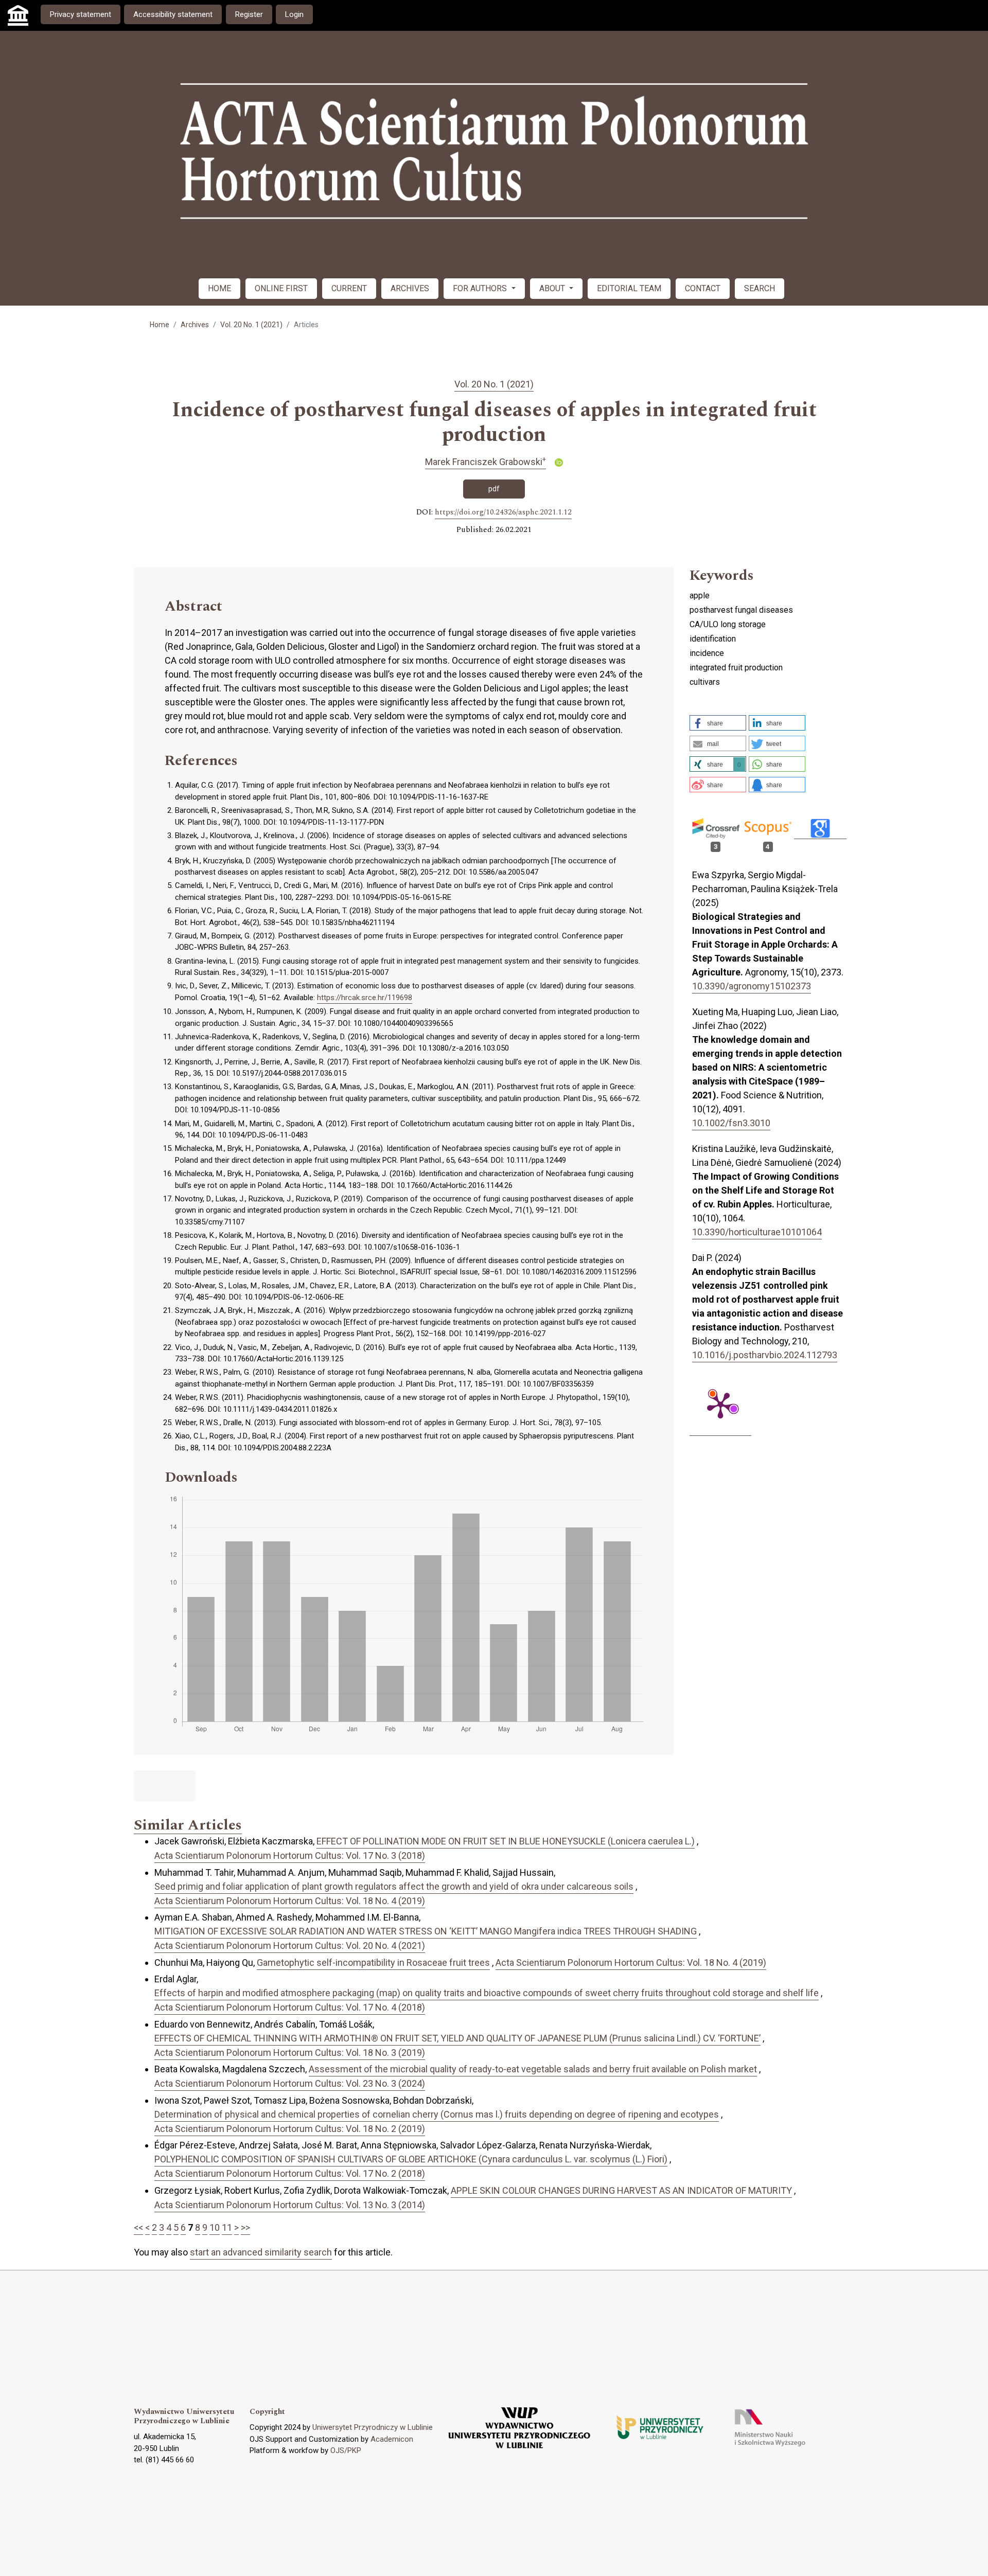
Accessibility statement (173, 14)
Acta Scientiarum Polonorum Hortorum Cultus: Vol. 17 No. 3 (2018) (290, 1855)
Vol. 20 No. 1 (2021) (251, 325)
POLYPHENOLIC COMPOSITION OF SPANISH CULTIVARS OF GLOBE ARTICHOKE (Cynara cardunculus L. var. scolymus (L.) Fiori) (411, 2159)
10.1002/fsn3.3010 (731, 1123)
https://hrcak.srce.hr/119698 (365, 998)
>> (245, 2227)
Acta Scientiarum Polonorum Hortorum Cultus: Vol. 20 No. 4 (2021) (290, 1946)
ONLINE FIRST (281, 288)
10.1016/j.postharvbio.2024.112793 (765, 1355)
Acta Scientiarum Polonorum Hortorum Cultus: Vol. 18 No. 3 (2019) (290, 2053)
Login (294, 14)
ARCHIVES (410, 288)
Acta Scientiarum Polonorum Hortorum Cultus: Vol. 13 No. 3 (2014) (290, 2205)
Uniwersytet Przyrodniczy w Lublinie (373, 2427)
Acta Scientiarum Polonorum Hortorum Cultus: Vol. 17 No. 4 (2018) (290, 2007)
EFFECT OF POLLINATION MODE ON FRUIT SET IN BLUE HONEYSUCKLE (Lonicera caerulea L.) (506, 1841)
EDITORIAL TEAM (629, 288)
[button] (718, 723)
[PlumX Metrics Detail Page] (720, 1405)
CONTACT (703, 288)
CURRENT (349, 288)
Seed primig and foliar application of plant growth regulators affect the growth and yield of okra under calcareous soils (394, 1886)
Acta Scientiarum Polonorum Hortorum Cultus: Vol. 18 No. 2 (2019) (290, 2129)
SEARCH (760, 288)
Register (249, 14)
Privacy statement (81, 14)
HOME (219, 288)
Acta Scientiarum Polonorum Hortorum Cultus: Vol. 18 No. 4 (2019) (290, 1901)
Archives (195, 325)
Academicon (392, 2439)
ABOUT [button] (553, 288)
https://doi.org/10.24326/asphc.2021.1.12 (503, 512)
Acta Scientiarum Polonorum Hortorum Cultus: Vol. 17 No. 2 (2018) (290, 2173)
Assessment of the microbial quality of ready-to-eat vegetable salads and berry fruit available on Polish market (533, 2069)
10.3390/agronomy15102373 (752, 986)
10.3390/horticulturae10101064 (757, 1232)
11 (227, 2227)
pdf (494, 489)
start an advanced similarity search (261, 2252)
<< (138, 2227)
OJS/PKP (346, 2450)
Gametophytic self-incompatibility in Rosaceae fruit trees (373, 1962)
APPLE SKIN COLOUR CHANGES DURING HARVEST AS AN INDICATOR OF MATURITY (621, 2190)
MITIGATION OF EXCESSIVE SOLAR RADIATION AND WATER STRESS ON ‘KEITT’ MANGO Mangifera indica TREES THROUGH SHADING (426, 1931)
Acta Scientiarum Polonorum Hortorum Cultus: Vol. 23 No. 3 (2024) (290, 2083)
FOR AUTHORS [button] (481, 288)
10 (215, 2227)
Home (160, 325)
